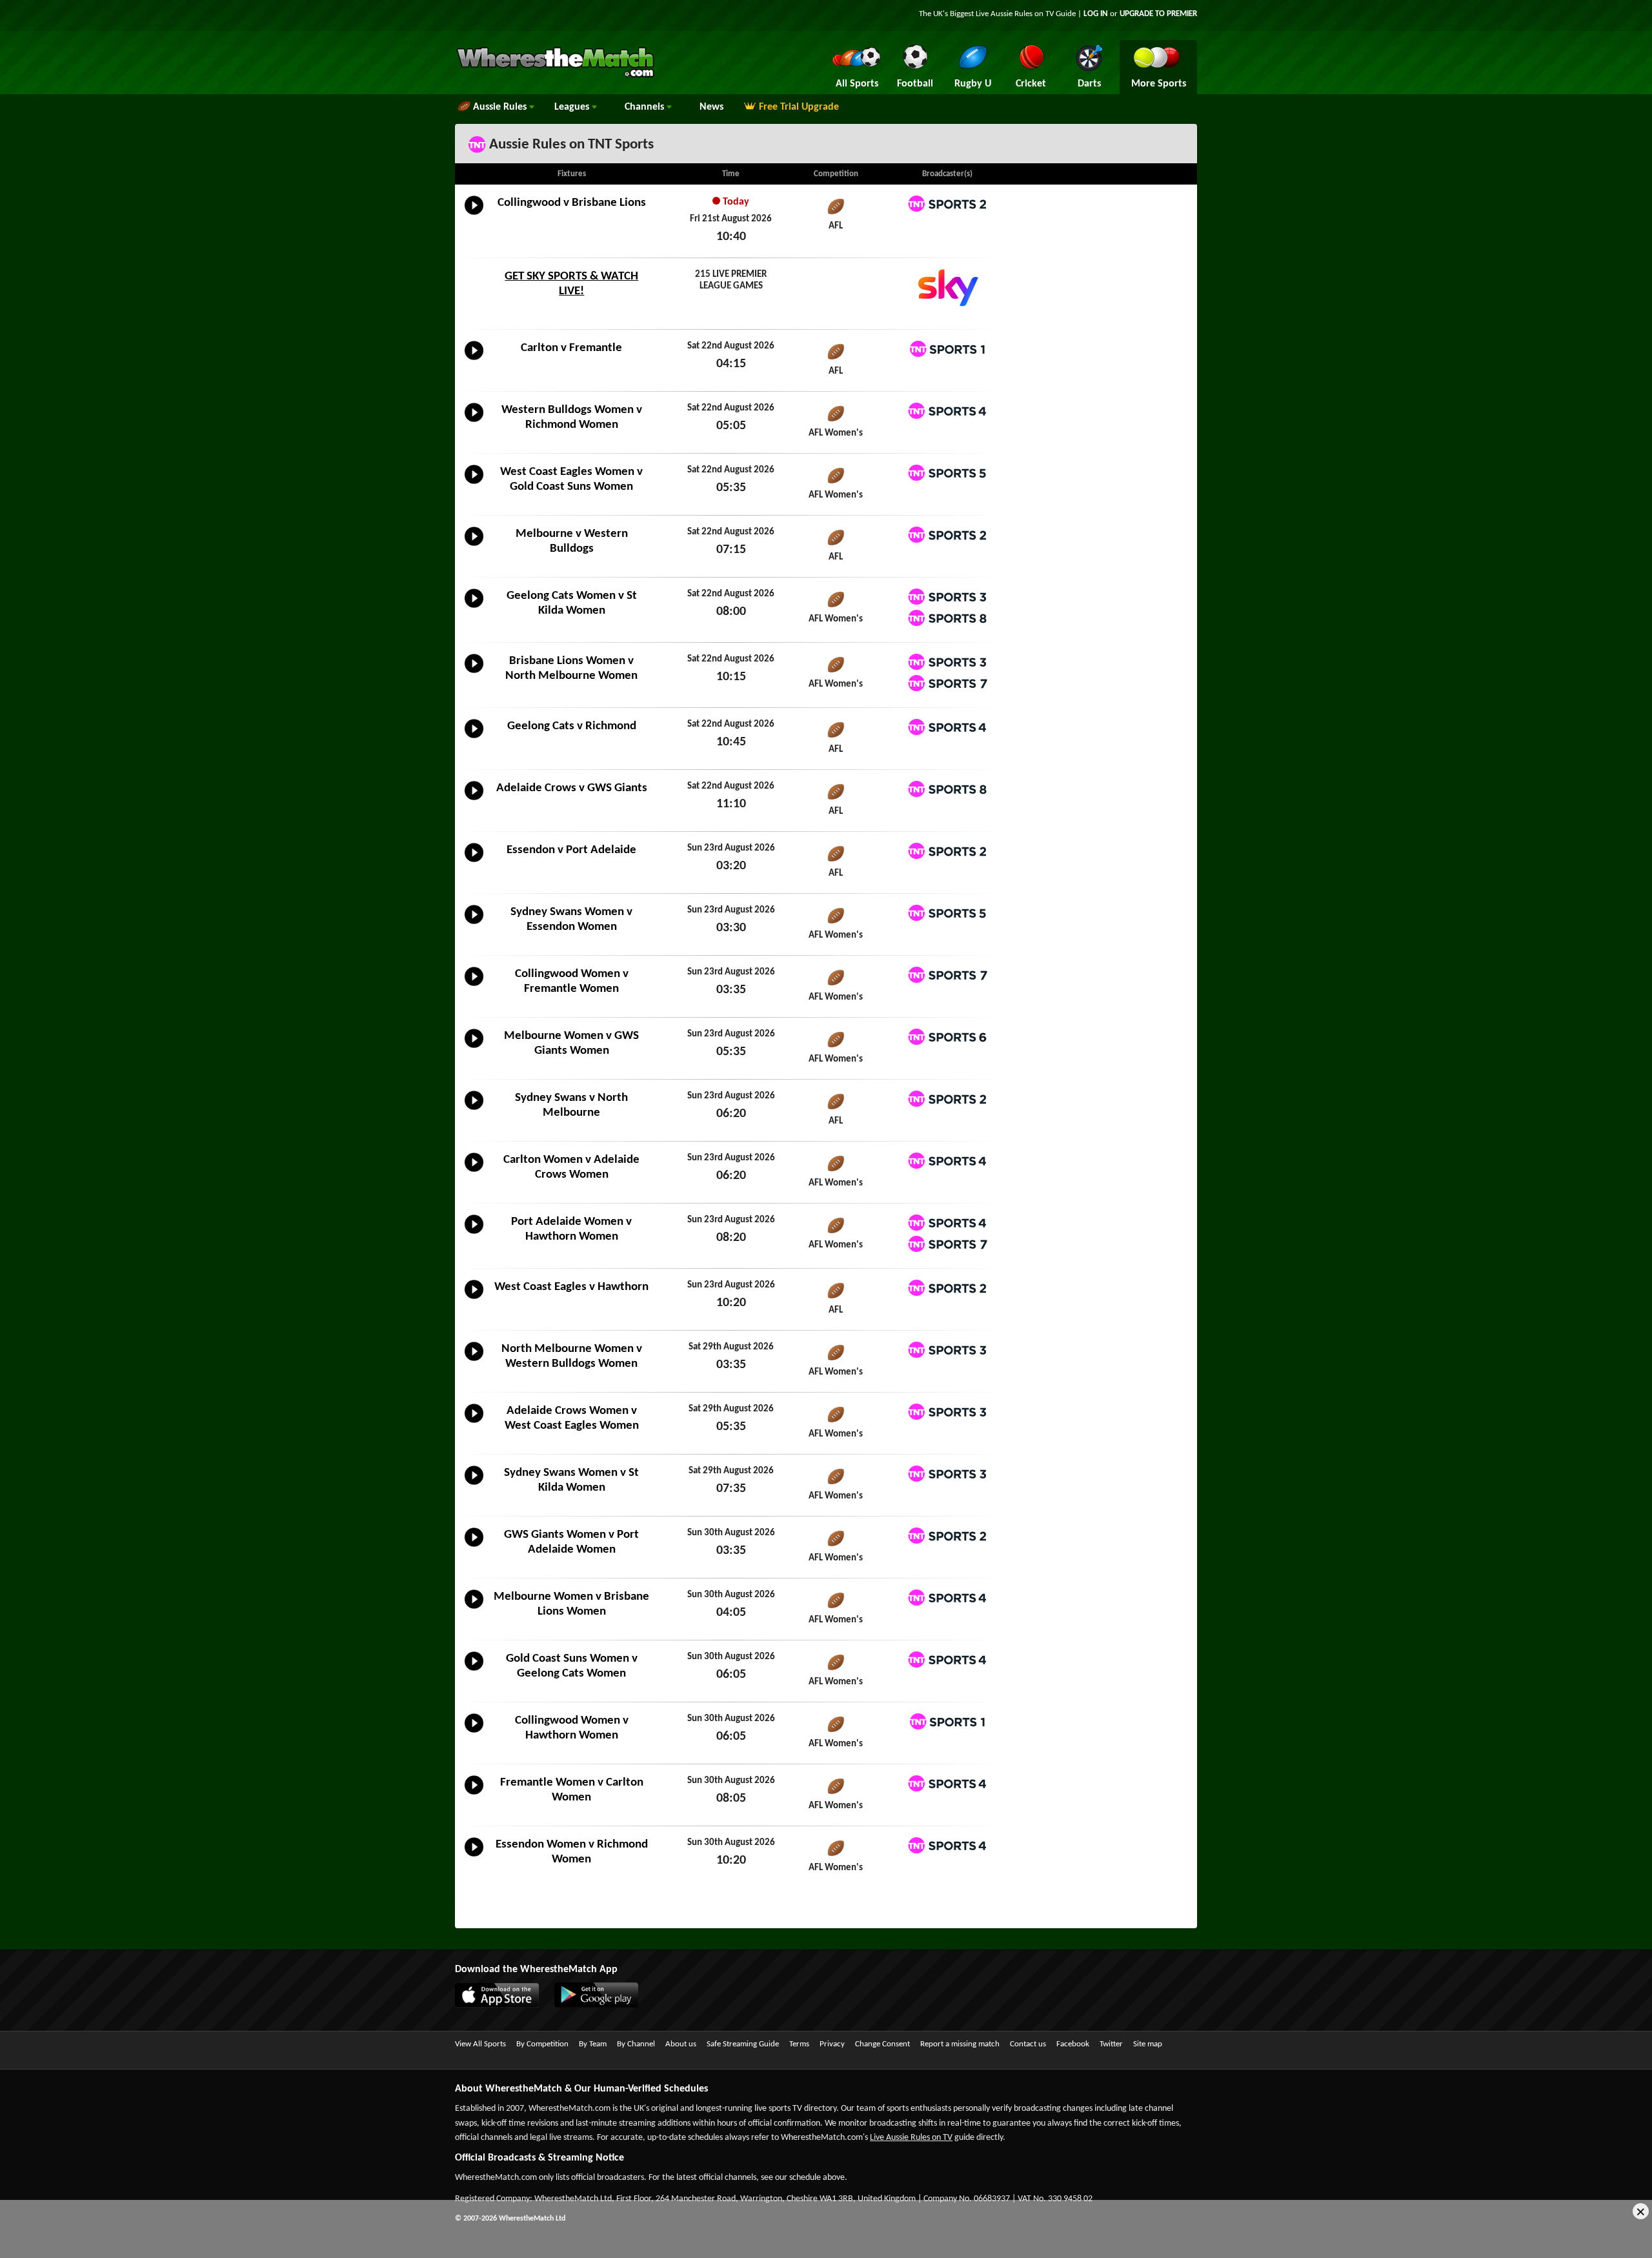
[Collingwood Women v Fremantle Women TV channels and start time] (474, 986)
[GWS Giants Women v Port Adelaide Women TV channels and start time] (474, 1547)
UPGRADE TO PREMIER (1158, 14)
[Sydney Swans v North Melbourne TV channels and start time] (474, 1110)
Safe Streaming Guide (743, 2044)
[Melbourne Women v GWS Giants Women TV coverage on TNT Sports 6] (947, 1037)
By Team (593, 2044)
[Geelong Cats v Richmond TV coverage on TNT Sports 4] (947, 727)
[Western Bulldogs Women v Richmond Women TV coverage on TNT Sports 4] (947, 411)
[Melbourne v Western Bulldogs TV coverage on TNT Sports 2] (947, 535)
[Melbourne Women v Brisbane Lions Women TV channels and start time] (474, 1609)
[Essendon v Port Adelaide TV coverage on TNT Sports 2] (947, 851)
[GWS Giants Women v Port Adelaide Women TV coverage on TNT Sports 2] (947, 1536)
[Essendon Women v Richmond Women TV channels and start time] (474, 1857)
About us (681, 2044)
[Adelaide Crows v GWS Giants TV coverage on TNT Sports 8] (947, 789)
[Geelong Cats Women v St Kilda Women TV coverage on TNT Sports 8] (947, 618)
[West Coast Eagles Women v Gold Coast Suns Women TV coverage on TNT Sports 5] (947, 473)
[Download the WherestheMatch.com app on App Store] (503, 2005)
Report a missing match (960, 2044)
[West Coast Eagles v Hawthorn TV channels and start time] (474, 1299)
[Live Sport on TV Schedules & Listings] (555, 76)
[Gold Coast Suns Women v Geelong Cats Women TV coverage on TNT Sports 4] (947, 1659)
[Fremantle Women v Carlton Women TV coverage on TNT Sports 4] (947, 1783)
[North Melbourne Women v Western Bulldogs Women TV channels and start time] (474, 1361)
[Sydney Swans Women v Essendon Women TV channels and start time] (474, 924)
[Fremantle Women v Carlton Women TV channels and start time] (474, 1795)
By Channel (636, 2044)
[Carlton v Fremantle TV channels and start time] (474, 360)
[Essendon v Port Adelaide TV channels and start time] (474, 862)
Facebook (1073, 2044)
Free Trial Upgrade (799, 107)
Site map (1148, 2044)
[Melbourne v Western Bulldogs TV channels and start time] (474, 546)
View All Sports (480, 2044)
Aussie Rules (501, 107)
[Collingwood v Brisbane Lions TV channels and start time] (474, 215)
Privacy (832, 2044)
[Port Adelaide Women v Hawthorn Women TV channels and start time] (474, 1234)
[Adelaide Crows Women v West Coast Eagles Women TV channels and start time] (474, 1423)
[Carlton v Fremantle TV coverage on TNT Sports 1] (947, 349)
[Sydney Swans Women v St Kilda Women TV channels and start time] (474, 1485)
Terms (799, 2044)
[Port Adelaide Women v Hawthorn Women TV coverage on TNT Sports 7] (947, 1244)
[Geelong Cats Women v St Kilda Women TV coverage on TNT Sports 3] (947, 597)
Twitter (1111, 2044)
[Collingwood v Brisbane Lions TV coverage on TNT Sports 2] (947, 204)
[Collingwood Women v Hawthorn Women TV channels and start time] (474, 1733)
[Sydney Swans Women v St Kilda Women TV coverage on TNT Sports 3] (947, 1474)
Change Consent (882, 2044)
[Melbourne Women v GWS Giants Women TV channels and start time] (474, 1048)
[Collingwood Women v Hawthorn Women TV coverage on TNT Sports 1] (947, 1721)
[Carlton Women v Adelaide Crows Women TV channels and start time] (474, 1172)
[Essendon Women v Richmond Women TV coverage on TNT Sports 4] (947, 1845)
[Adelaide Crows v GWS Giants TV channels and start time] (474, 800)
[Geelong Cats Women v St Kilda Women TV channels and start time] (474, 608)
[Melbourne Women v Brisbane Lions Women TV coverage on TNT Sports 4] (947, 1598)
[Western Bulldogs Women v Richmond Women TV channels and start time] (474, 422)
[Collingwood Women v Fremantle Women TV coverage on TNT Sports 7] (947, 975)
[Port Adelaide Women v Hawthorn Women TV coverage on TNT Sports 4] (947, 1223)
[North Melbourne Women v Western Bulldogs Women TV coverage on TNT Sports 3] (947, 1350)
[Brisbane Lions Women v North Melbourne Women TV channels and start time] (474, 673)
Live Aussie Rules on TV (911, 2138)
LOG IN (1096, 14)
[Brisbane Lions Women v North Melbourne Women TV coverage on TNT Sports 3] (947, 662)
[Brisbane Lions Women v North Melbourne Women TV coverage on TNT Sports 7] (947, 683)
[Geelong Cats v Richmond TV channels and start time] (474, 738)
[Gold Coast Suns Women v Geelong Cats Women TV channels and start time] (474, 1671)
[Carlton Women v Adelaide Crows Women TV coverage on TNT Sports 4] (947, 1161)
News (711, 107)
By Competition (542, 2044)
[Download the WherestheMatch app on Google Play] (603, 2005)
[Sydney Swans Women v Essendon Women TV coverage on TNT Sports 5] (947, 913)
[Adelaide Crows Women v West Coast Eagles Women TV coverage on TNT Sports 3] (947, 1412)
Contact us (1028, 2044)
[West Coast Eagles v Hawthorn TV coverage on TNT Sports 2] (947, 1288)
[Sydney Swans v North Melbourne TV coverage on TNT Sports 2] (947, 1099)
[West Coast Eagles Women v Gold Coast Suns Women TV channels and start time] (474, 484)
